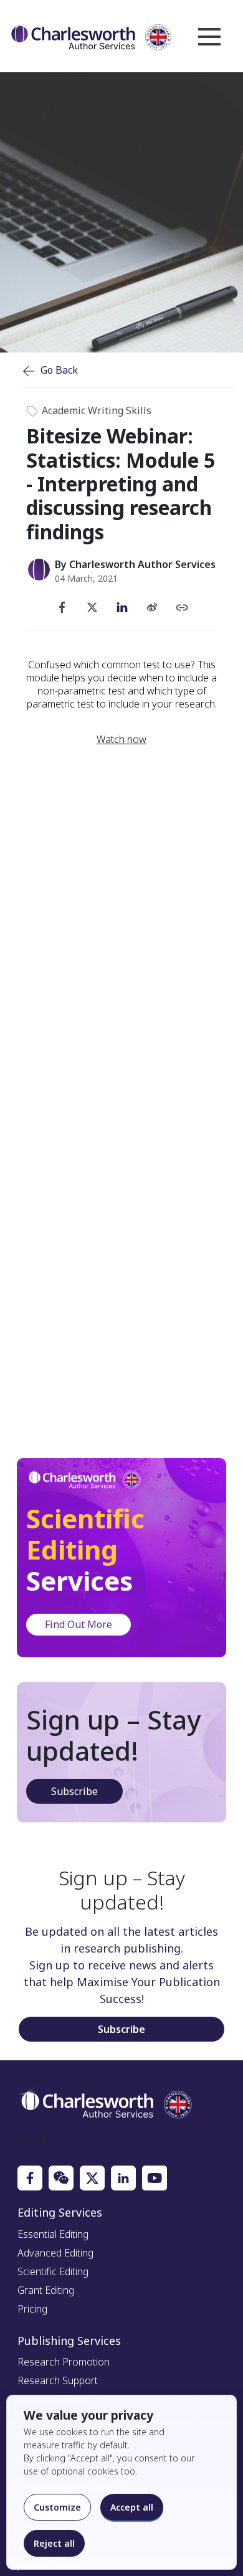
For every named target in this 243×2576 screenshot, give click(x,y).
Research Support (58, 2380)
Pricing (32, 2309)
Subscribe (74, 1791)
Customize (57, 2507)
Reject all (54, 2543)
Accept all (132, 2507)
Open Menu (209, 37)
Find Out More (79, 1624)
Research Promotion (64, 2362)
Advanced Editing (55, 2253)
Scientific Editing (53, 2271)
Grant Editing (46, 2290)
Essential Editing (53, 2234)
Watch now (121, 740)
